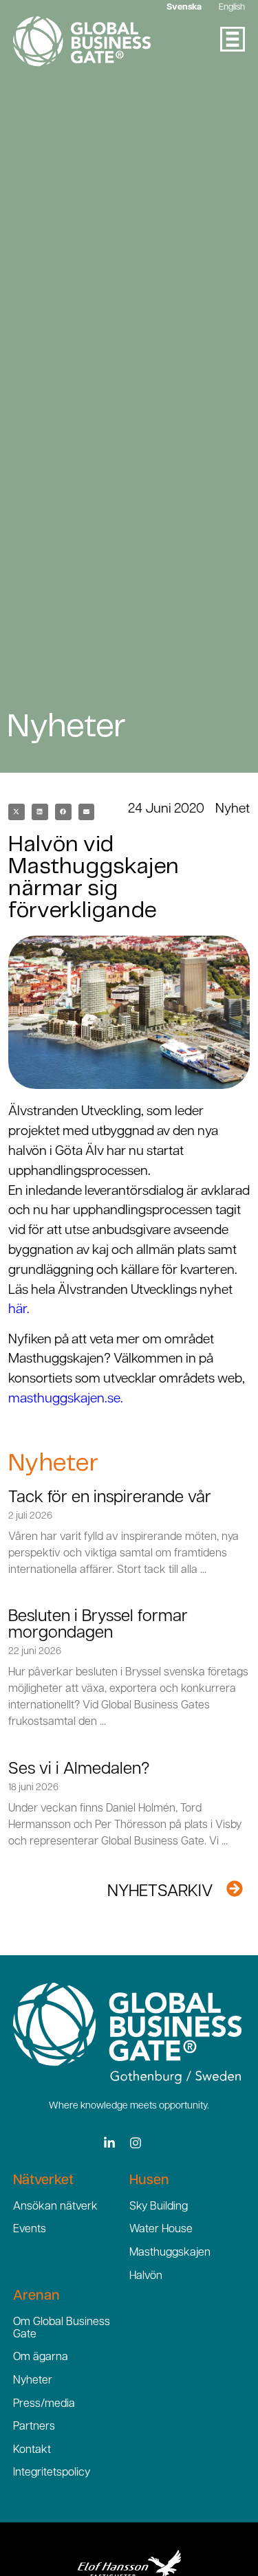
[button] (17, 812)
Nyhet (233, 810)
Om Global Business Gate (62, 2329)
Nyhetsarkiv (160, 1892)
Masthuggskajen (170, 2253)
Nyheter (33, 2381)
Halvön (146, 2276)
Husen (149, 2181)
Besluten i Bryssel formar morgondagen (98, 1625)
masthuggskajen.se (64, 1399)
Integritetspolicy (52, 2473)
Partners (34, 2427)
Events (30, 2230)
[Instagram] (136, 2143)
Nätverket (43, 2181)
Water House (161, 2230)
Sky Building (159, 2207)
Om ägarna (41, 2357)
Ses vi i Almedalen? (79, 1770)
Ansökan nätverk (55, 2207)
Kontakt (32, 2450)
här (18, 1310)
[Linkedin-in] (109, 2143)
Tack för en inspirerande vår (110, 1498)
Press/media (44, 2404)
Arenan (36, 2296)
